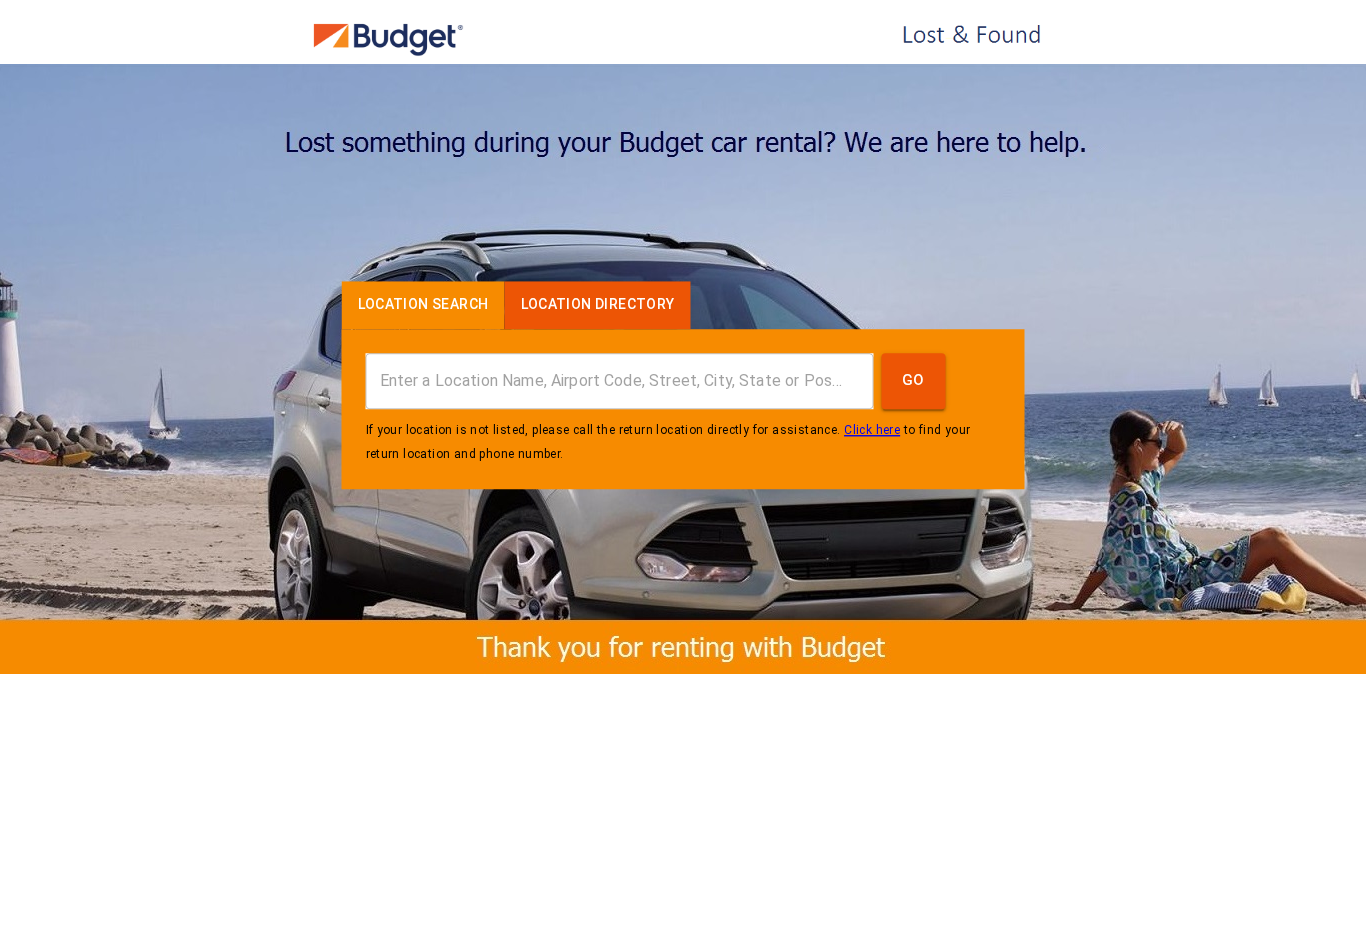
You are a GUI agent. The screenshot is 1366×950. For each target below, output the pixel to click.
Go (913, 381)
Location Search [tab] (423, 304)
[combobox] (620, 381)
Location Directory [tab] (598, 304)
